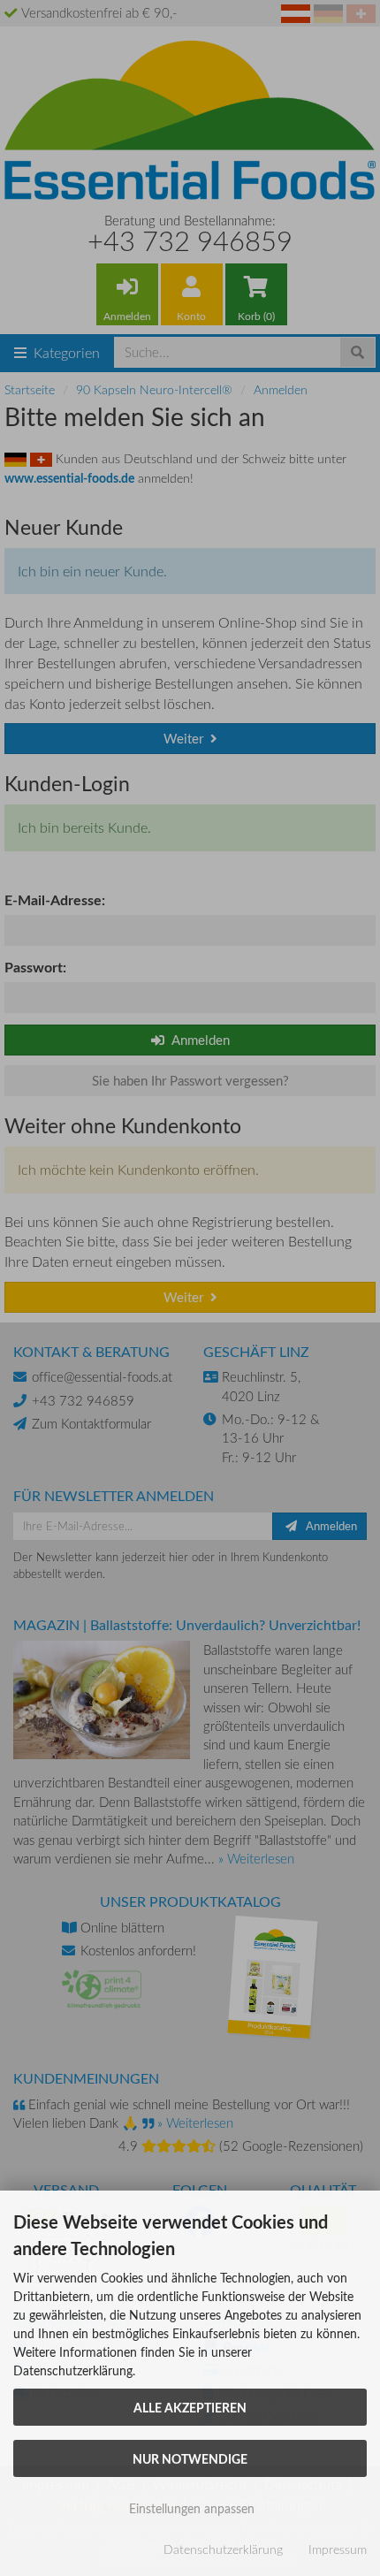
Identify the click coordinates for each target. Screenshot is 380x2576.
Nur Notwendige (190, 2458)
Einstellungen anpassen (190, 2508)
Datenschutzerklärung (223, 2549)
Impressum (338, 2549)
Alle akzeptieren (190, 2407)
